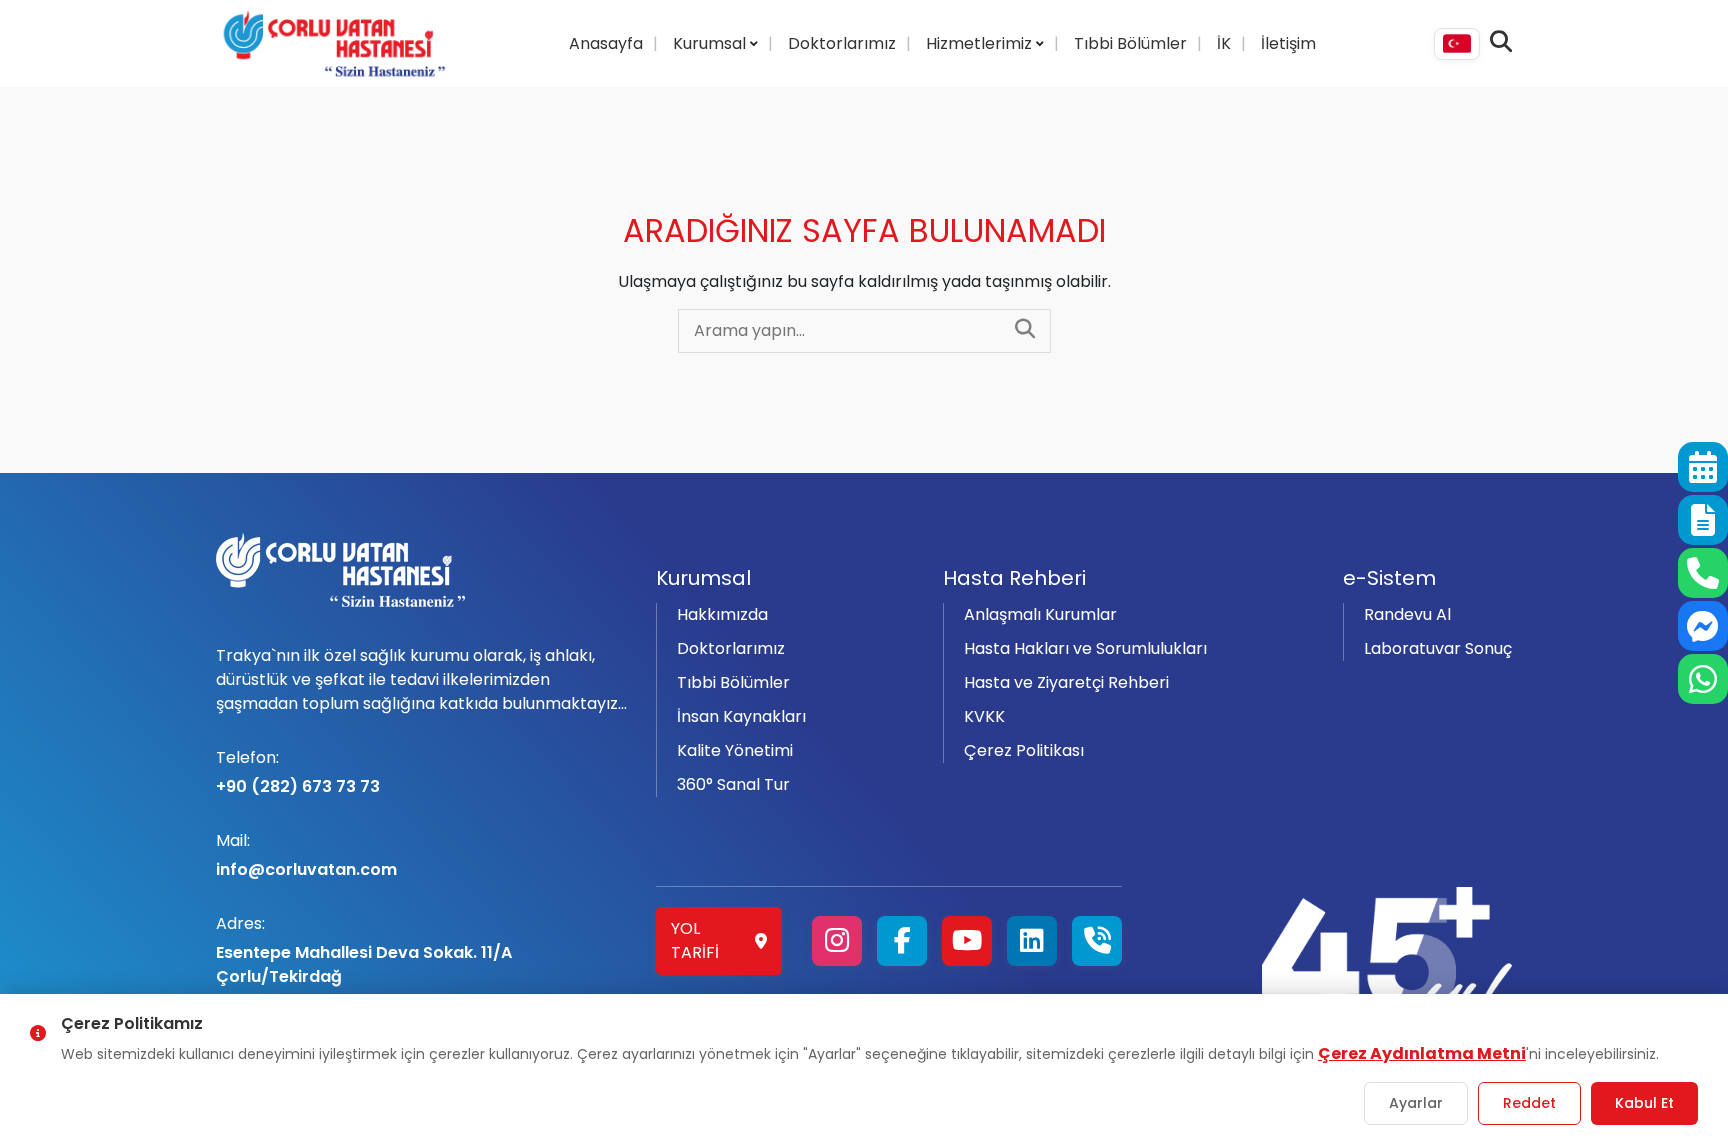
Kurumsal (711, 43)
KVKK (984, 716)
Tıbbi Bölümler (1130, 43)
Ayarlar (1416, 1103)
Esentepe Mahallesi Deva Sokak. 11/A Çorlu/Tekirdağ (364, 950)
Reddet (1529, 1103)
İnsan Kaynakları (741, 716)
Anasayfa (606, 43)
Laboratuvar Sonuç (1438, 648)
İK (1224, 43)
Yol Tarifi (695, 940)
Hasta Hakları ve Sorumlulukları (1085, 648)
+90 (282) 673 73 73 (298, 772)
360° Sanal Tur (733, 784)
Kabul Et (1644, 1103)
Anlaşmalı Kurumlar (1040, 614)
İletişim (1288, 43)
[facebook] (902, 941)
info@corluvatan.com (306, 855)
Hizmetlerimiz (981, 43)
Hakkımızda (722, 614)
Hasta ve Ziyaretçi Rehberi (1066, 682)
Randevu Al (1407, 614)
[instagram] (837, 941)
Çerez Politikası (1024, 750)
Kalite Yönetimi (735, 750)
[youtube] (967, 941)
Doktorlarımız (842, 43)
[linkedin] (1032, 941)
